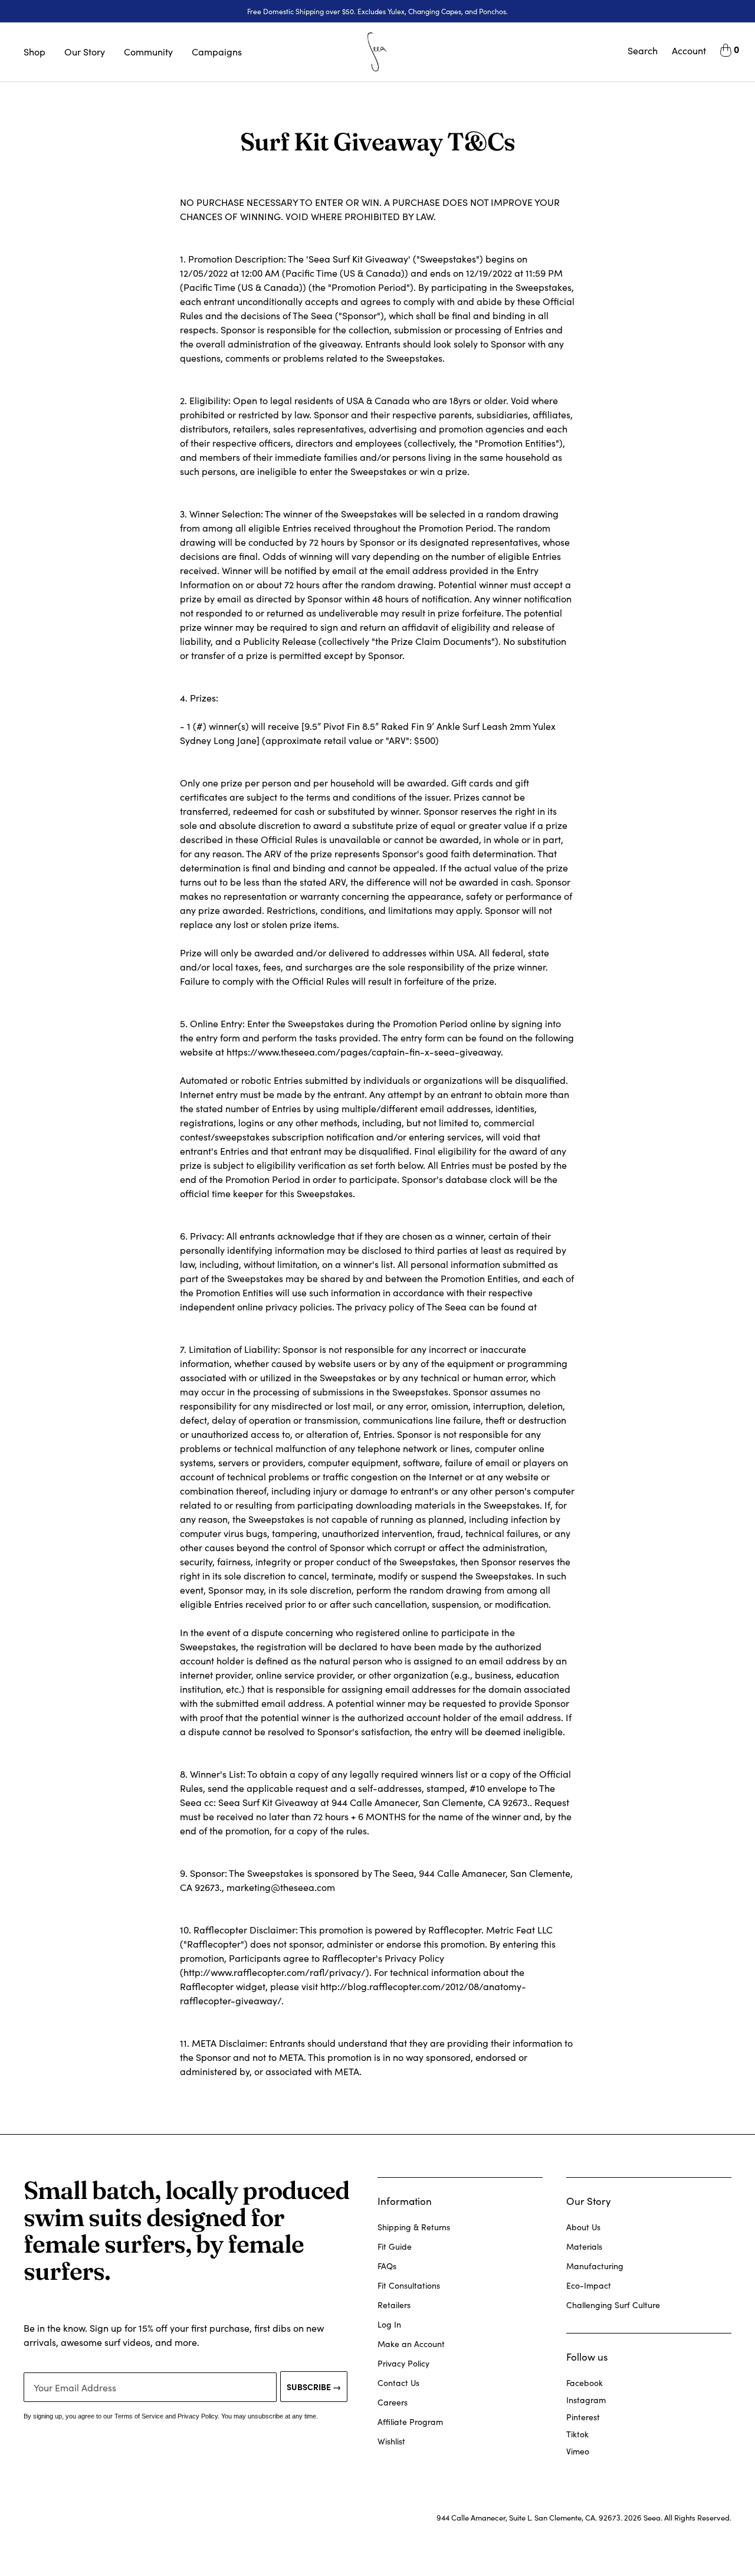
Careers (393, 2402)
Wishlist (391, 2441)
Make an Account (411, 2344)
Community (148, 52)
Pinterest (583, 2417)
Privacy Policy (403, 2363)
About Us (583, 2227)
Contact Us (398, 2383)
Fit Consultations (409, 2285)
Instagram (586, 2400)
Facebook (585, 2383)
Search (643, 50)
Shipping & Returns (414, 2227)
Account (689, 50)
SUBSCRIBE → (314, 2387)
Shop (35, 52)
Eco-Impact (589, 2285)
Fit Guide (395, 2246)
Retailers (394, 2305)
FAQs (387, 2266)
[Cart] (726, 52)
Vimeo (578, 2451)
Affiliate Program (410, 2422)
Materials (584, 2246)
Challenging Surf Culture (613, 2305)
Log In (389, 2324)
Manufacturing (595, 2266)
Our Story (85, 52)
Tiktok (577, 2434)
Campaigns (217, 52)
